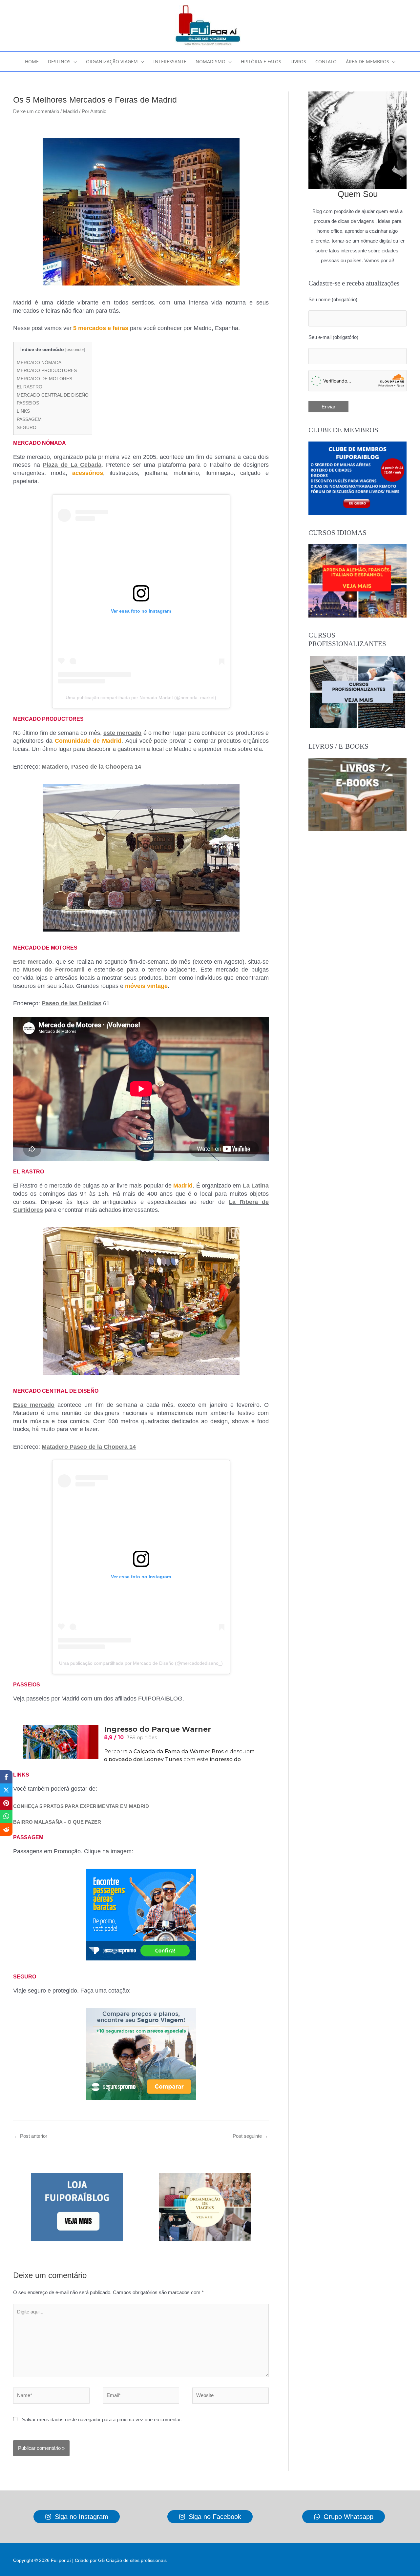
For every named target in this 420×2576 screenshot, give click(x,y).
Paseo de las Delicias (72, 1003)
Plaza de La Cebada (72, 465)
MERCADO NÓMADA (39, 363)
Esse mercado (34, 1405)
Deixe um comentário (36, 111)
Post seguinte (250, 2136)
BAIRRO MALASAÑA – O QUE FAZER (57, 1822)
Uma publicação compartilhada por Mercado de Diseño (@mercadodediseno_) (141, 1663)
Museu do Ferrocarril (54, 970)
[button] (74, 62)
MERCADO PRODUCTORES (47, 370)
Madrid (70, 111)
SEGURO (27, 427)
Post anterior (31, 2136)
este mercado (122, 733)
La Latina (256, 1186)
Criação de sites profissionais (136, 2560)
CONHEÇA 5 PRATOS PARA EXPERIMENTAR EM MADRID (81, 1806)
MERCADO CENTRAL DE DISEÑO (53, 395)
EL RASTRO (30, 387)
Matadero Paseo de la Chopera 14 (89, 1447)
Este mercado (33, 962)
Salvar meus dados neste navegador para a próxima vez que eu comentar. (102, 2419)
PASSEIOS (28, 403)
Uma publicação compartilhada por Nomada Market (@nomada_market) (141, 698)
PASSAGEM (29, 419)
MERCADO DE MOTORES (44, 379)
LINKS (23, 411)
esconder (75, 350)
